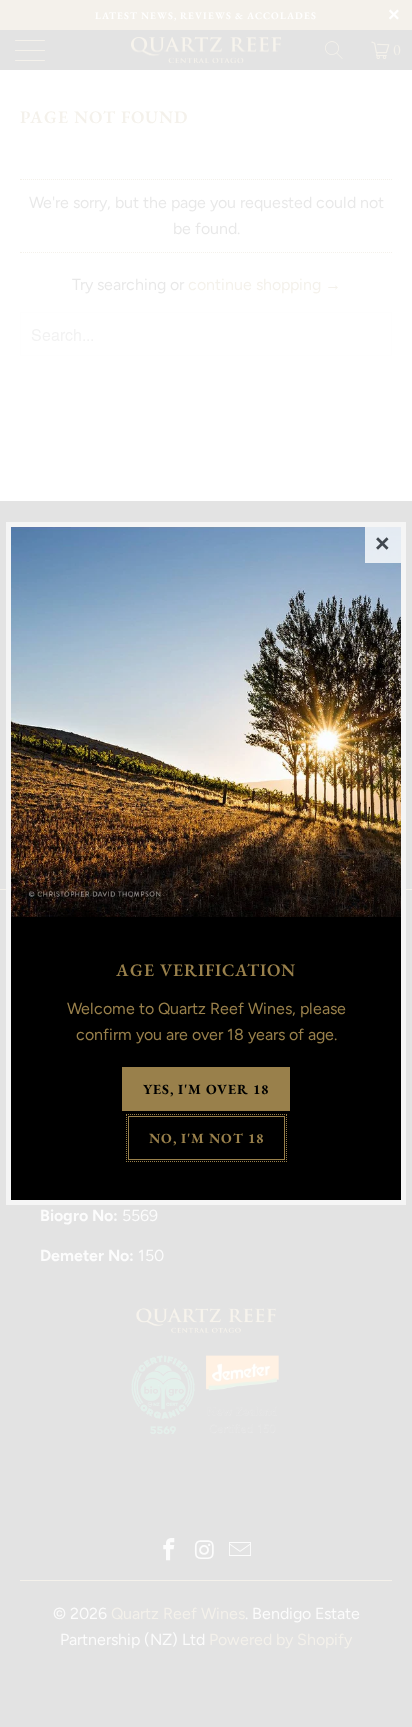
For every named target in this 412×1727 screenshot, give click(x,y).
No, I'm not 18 (206, 1138)
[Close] (383, 545)
